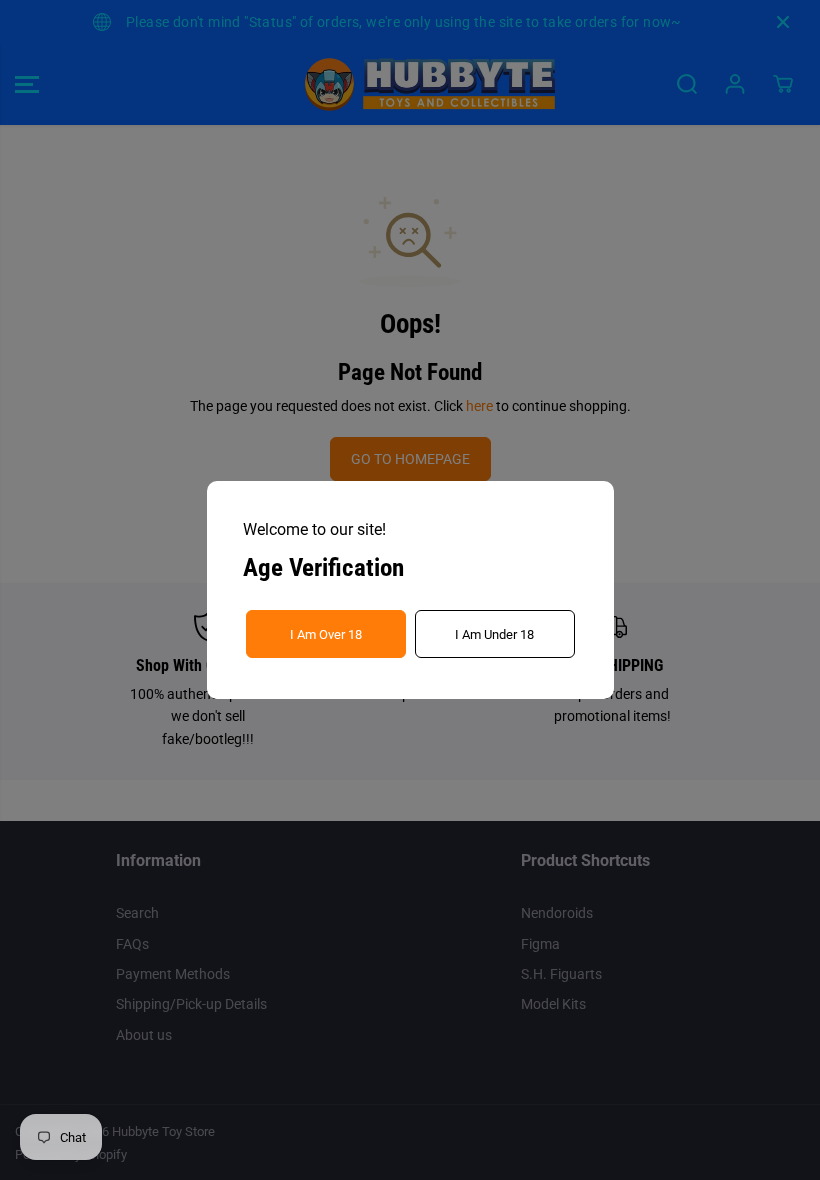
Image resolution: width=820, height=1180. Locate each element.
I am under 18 (494, 634)
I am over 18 (326, 634)
